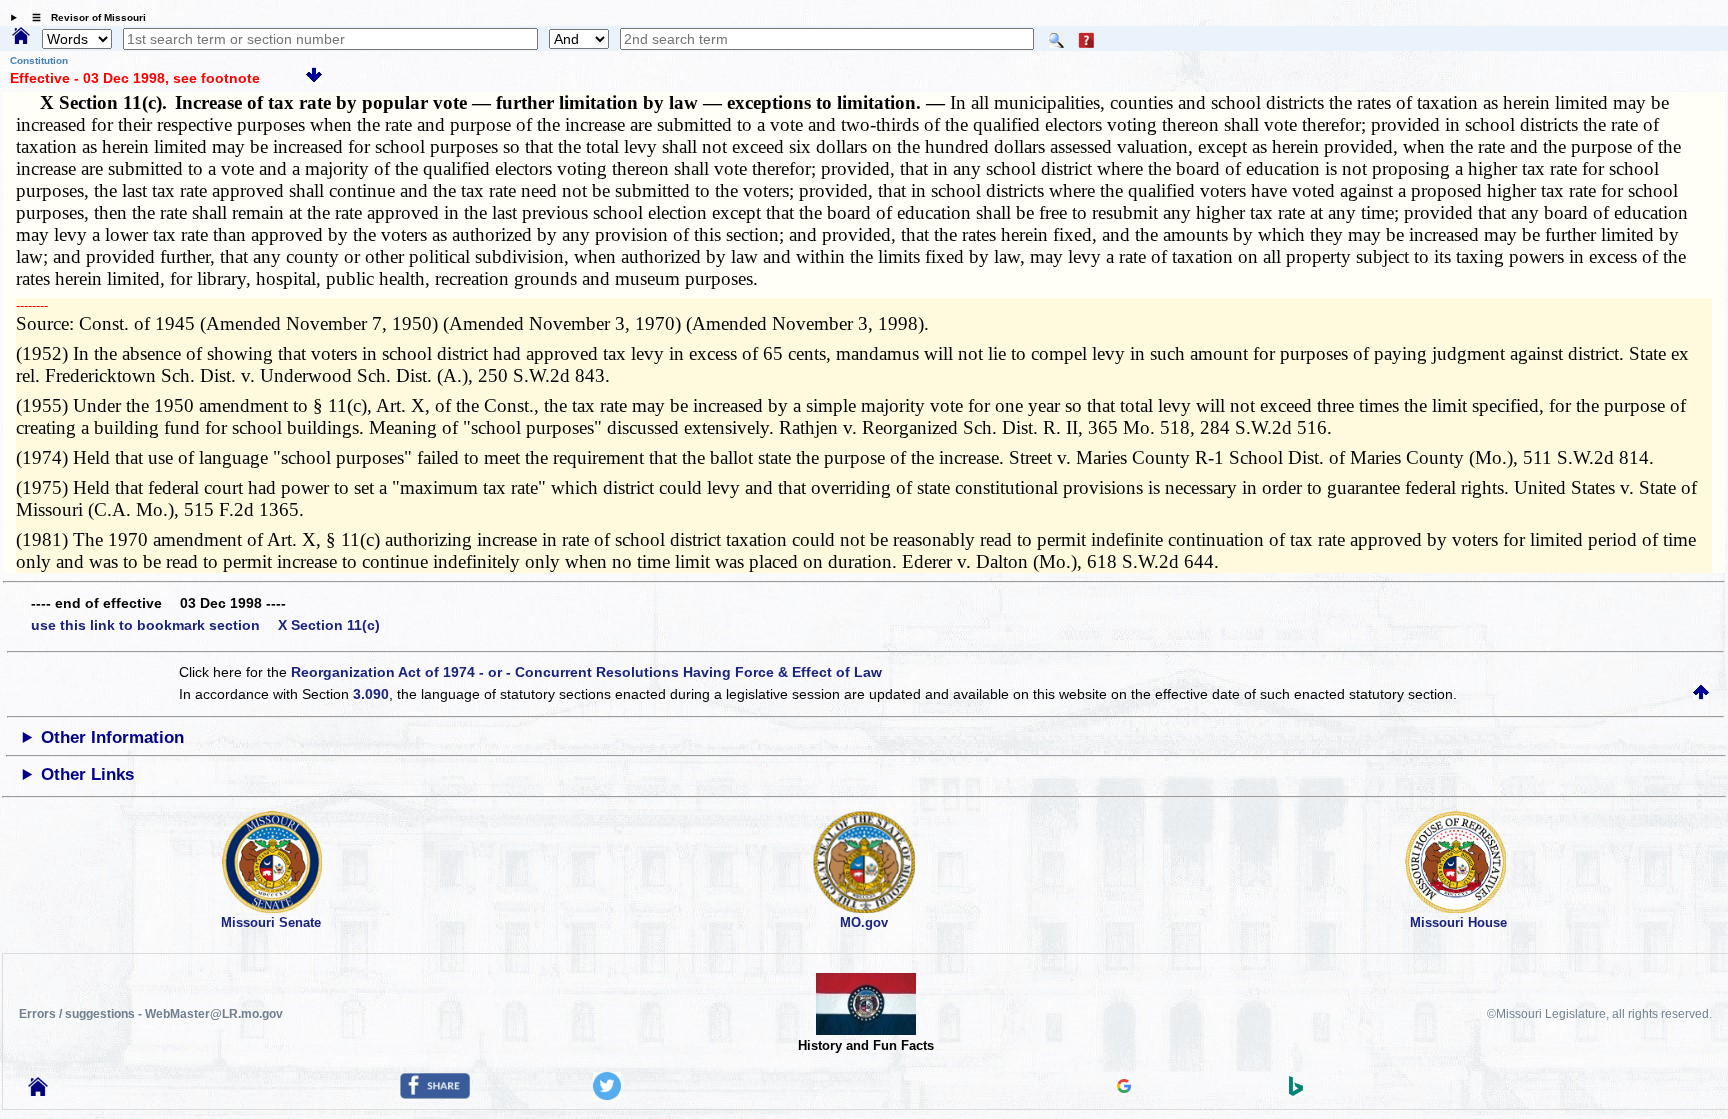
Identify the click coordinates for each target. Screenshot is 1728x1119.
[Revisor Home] (38, 1091)
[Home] (21, 37)
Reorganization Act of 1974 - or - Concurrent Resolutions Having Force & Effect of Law (586, 672)
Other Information (112, 737)
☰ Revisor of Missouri (84, 17)
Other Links (87, 774)
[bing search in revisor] (1296, 1091)
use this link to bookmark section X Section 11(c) (205, 625)
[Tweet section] (607, 1095)
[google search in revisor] (1124, 1088)
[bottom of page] (314, 78)
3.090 (371, 694)
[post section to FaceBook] (435, 1094)
